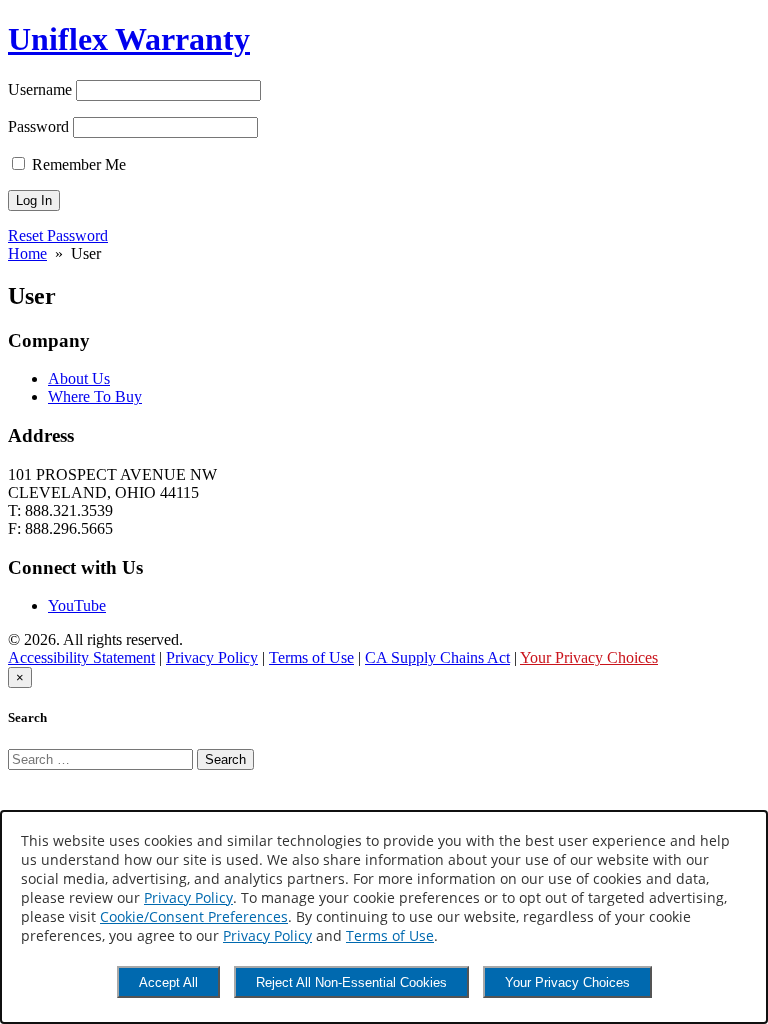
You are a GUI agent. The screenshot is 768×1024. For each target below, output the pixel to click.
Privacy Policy (188, 897)
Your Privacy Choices (567, 982)
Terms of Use (390, 935)
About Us (79, 378)
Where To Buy (95, 396)
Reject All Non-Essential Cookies (351, 982)
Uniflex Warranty (129, 39)
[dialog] (384, 917)
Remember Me (77, 164)
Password (38, 126)
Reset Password (58, 235)
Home (27, 253)
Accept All (168, 982)
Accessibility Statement (81, 657)
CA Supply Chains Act (437, 657)
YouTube (77, 605)
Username (40, 89)
